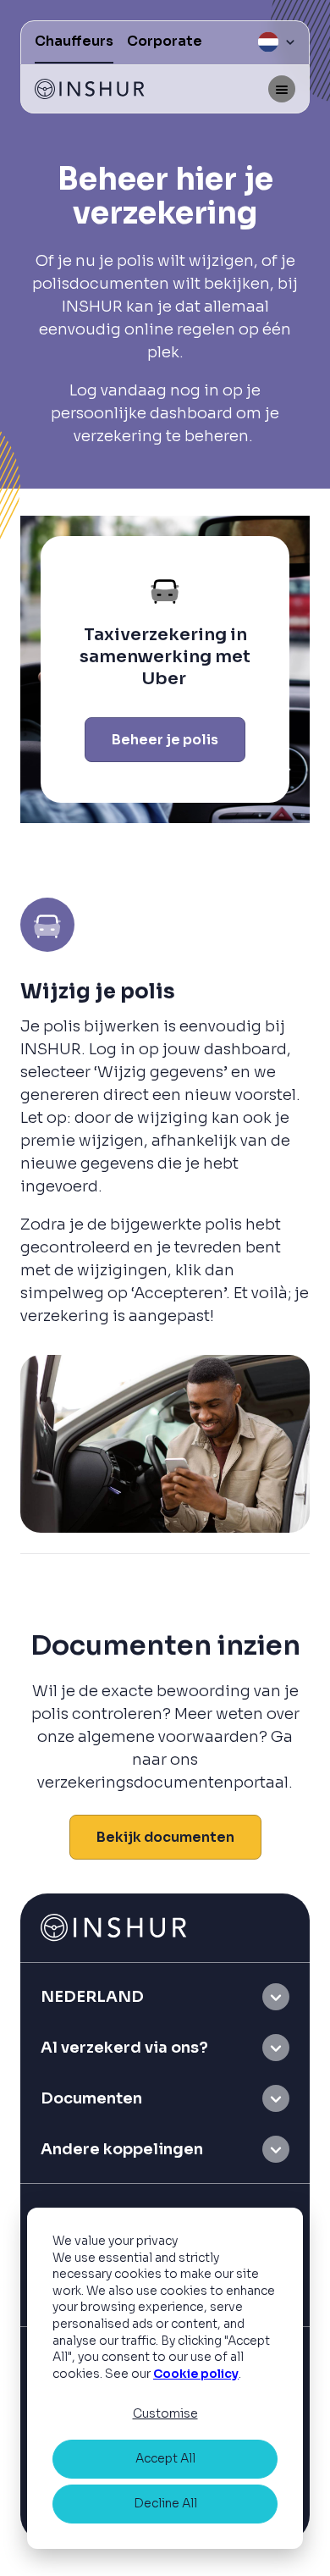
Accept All (165, 2458)
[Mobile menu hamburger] (282, 89)
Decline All (165, 2503)
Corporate (165, 41)
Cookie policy (196, 2374)
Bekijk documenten (165, 1837)
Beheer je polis (165, 740)
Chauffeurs (74, 41)
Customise (165, 2413)
